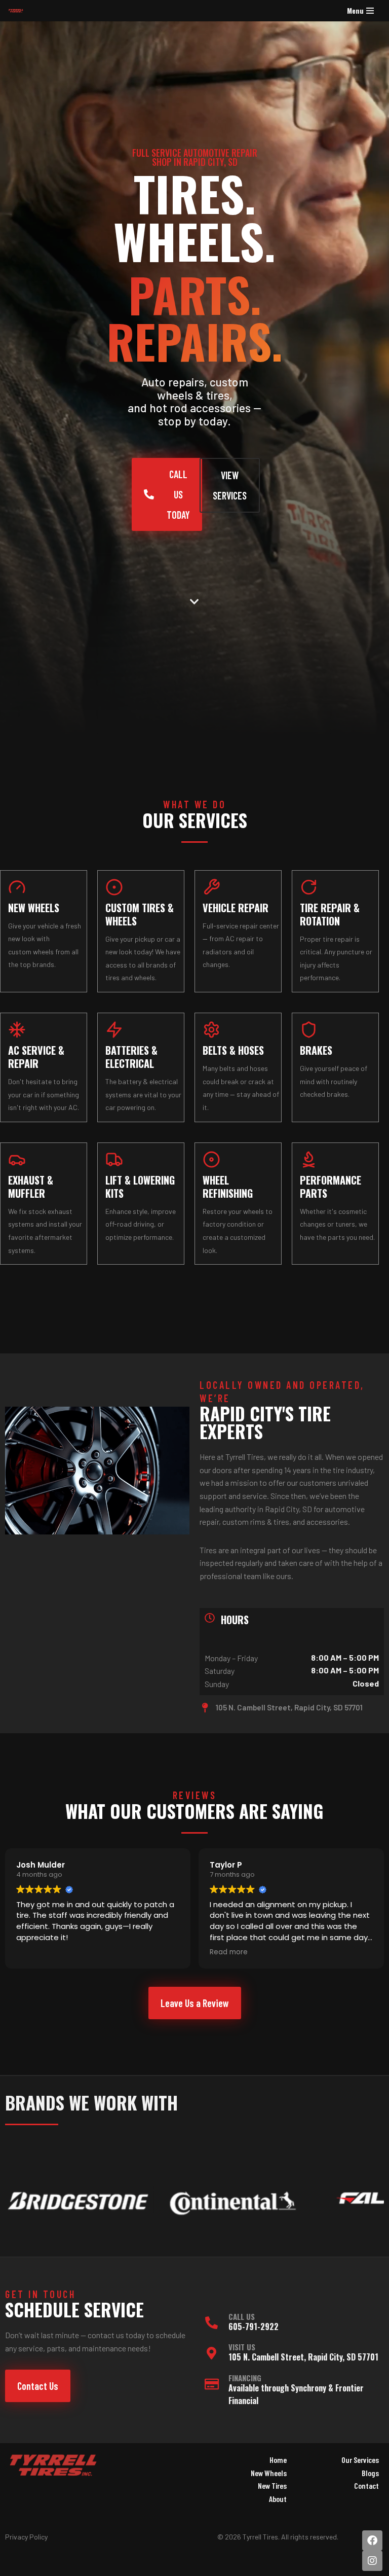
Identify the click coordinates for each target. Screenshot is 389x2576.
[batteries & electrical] (114, 1030)
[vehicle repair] (211, 887)
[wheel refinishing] (211, 1159)
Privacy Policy (26, 2537)
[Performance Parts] (309, 1159)
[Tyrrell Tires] (18, 11)
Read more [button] (35, 1952)
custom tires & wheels (140, 914)
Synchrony (308, 2388)
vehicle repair (236, 908)
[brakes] (309, 1030)
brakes (316, 1050)
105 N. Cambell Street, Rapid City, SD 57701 (289, 1707)
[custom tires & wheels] (114, 887)
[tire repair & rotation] (309, 887)
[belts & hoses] (211, 1030)
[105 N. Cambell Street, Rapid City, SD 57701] (205, 1708)
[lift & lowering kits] (114, 1159)
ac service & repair (36, 1057)
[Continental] (115, 2201)
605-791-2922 (254, 2327)
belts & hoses (233, 1050)
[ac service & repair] (17, 1030)
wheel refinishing (228, 1187)
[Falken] (269, 2201)
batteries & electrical (131, 1057)
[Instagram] (372, 2561)
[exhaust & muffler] (17, 1159)
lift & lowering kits (140, 1187)
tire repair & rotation (330, 914)
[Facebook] (372, 2541)
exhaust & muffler (31, 1187)
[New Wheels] (17, 887)
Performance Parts (330, 1187)
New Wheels (34, 908)
